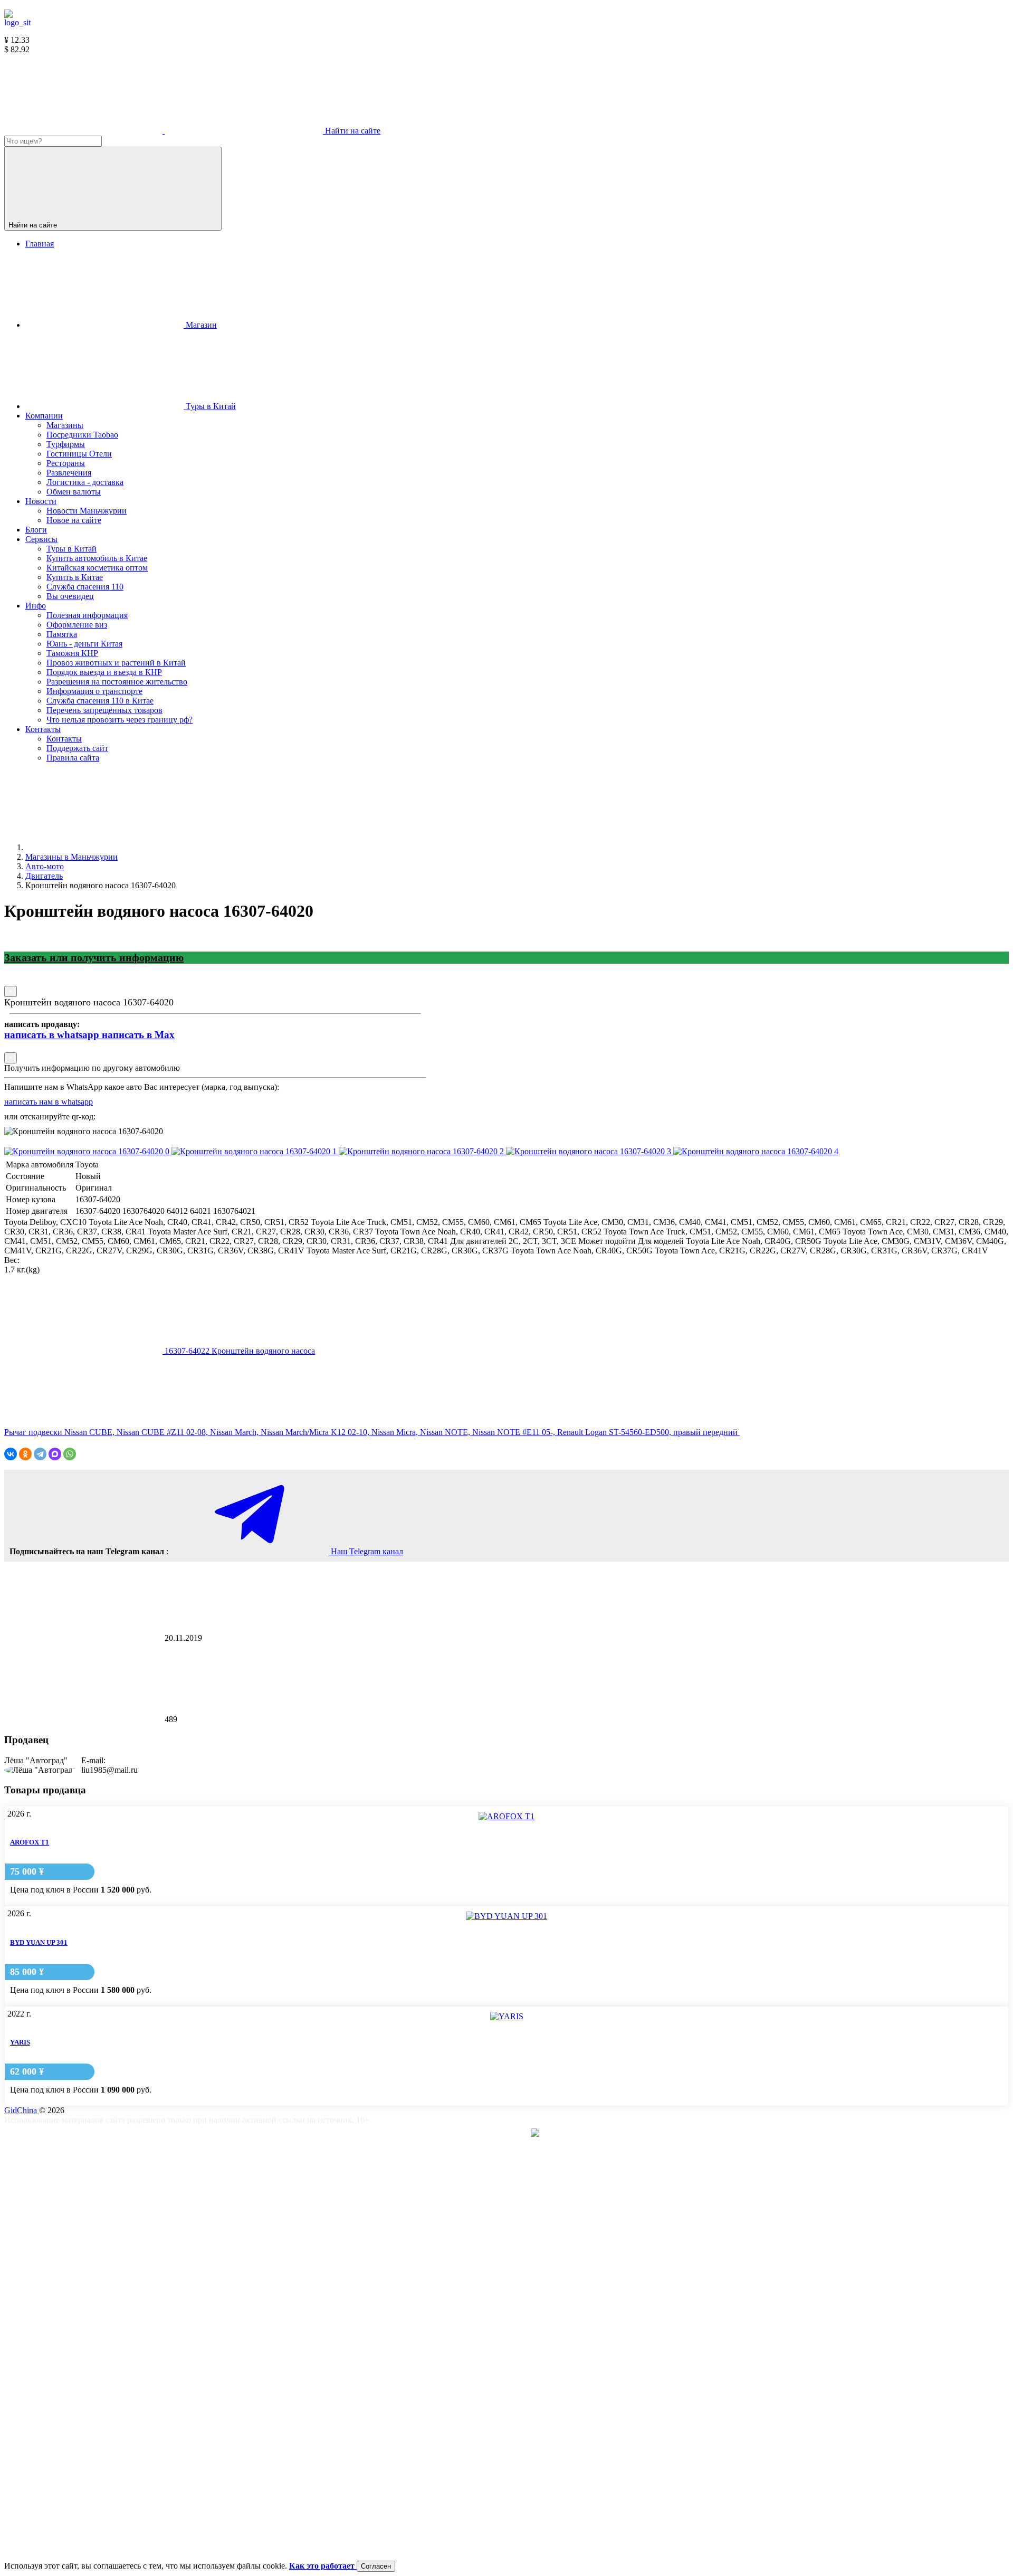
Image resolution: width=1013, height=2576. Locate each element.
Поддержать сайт (201, 2218)
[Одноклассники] (25, 1454)
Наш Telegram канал (366, 1551)
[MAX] (55, 1454)
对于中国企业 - (495, 2134)
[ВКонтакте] (11, 1454)
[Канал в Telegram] (84, 131)
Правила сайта (196, 2302)
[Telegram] (40, 1454)
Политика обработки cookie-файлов (234, 2387)
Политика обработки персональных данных (249, 2471)
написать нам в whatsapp (49, 1102)
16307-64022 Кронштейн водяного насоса (239, 1351)
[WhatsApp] (70, 1454)
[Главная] (104, 847)
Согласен (376, 2566)
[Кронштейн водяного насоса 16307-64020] (88, 1151)
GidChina (22, 2110)
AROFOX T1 (30, 1842)
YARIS (20, 2042)
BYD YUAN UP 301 (39, 1942)
